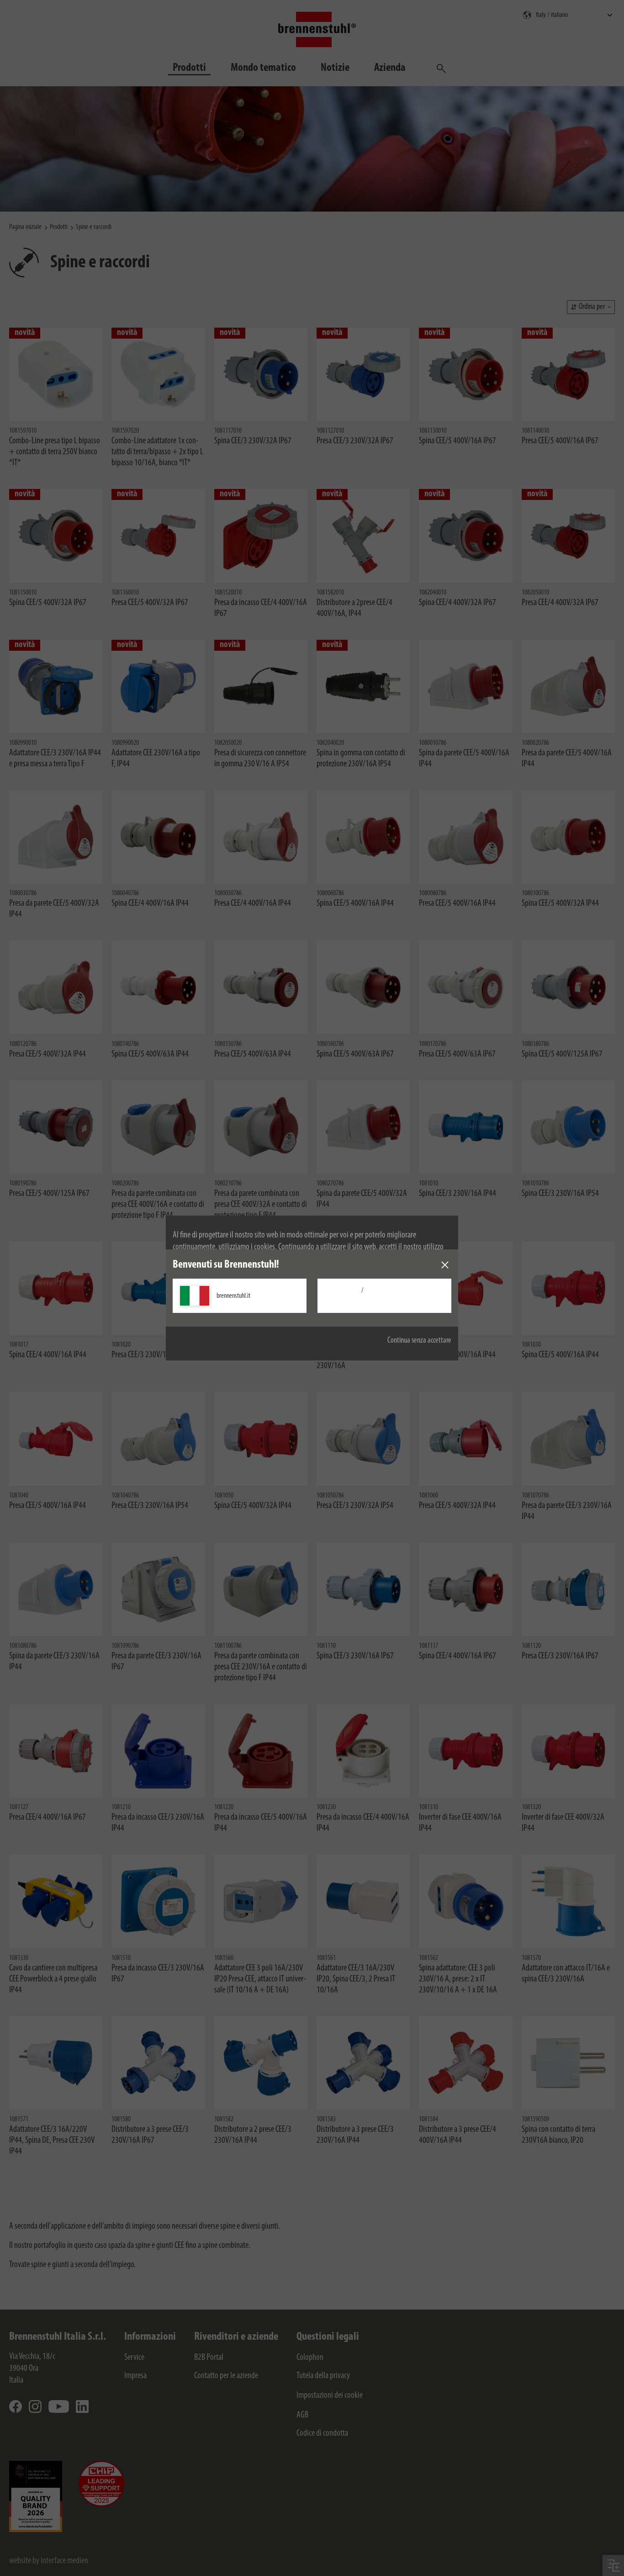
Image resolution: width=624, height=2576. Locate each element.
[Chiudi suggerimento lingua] (445, 1265)
